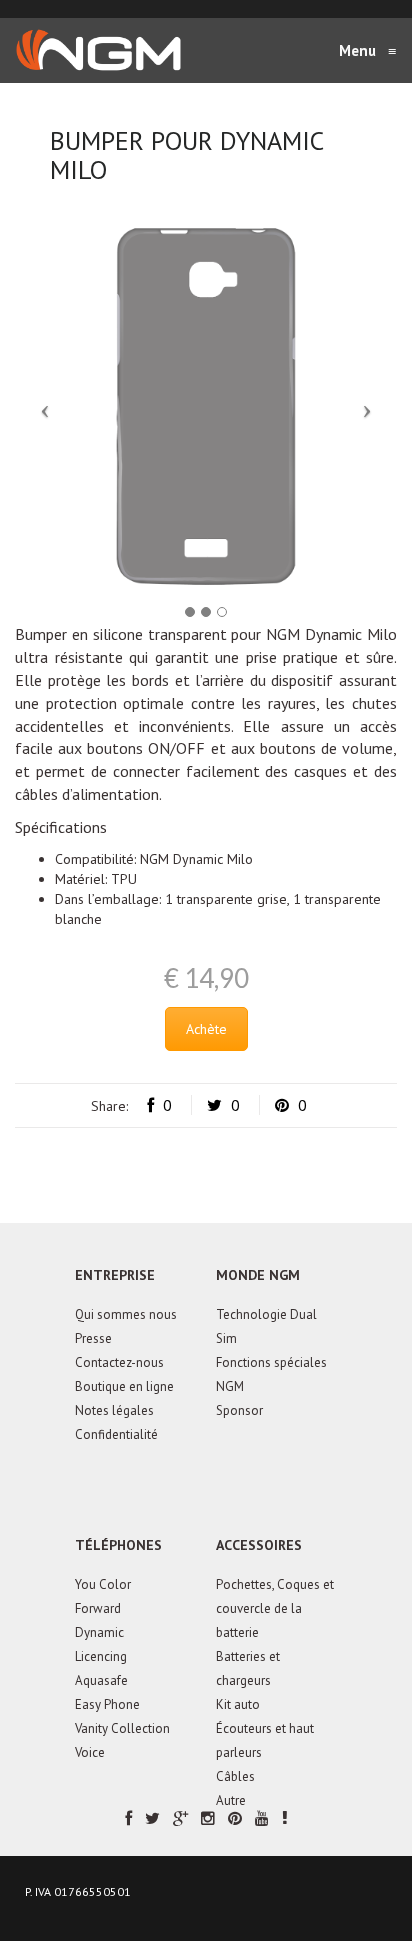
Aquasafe (101, 1680)
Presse (93, 1338)
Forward (98, 1608)
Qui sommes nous (126, 1314)
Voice (90, 1752)
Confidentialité (116, 1434)
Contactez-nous (119, 1362)
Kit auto (238, 1704)
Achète (206, 1029)
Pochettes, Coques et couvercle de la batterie (275, 1608)
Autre (231, 1800)
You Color (103, 1584)
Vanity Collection (122, 1728)
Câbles (235, 1776)
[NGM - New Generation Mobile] (98, 50)
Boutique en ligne (124, 1386)
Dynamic (99, 1632)
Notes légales (114, 1410)
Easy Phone (107, 1704)
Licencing (101, 1656)
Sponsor (239, 1410)
